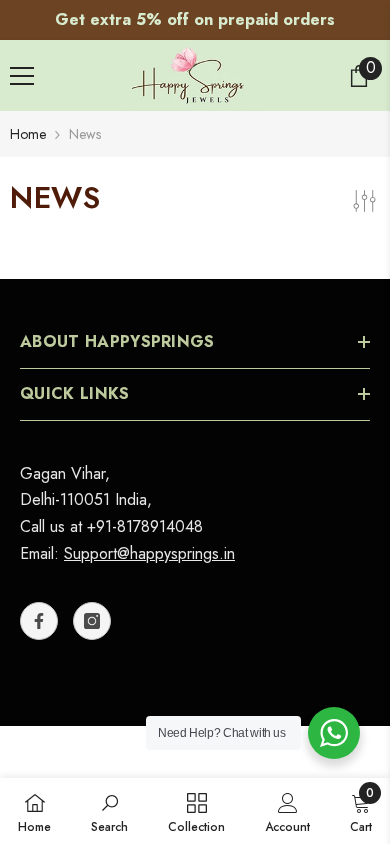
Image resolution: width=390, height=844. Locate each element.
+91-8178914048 (145, 526)
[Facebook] (39, 621)
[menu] (22, 76)
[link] (109, 811)
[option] (195, 20)
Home (28, 134)
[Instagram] (92, 621)
